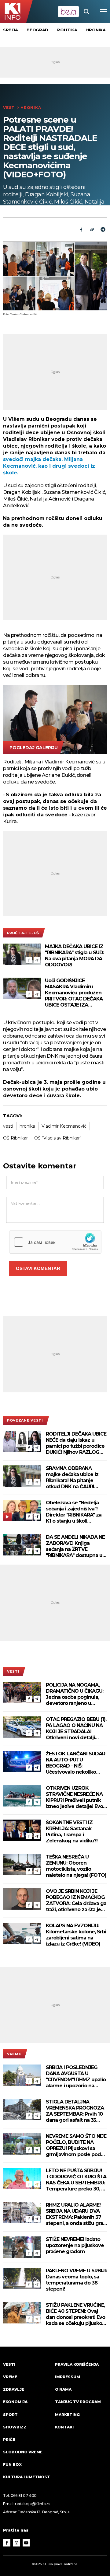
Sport (10, 2415)
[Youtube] (26, 2543)
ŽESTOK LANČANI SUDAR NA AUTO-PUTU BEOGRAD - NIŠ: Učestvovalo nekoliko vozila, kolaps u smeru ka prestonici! (75, 1763)
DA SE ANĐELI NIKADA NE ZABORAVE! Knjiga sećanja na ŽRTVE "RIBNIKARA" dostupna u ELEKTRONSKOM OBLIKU (75, 1546)
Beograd (37, 30)
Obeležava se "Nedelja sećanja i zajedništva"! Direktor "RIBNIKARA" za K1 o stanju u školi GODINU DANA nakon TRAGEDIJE (74, 1512)
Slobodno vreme (23, 2452)
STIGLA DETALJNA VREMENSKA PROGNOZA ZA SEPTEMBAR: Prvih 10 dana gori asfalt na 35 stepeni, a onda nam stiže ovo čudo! (76, 2111)
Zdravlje (14, 2389)
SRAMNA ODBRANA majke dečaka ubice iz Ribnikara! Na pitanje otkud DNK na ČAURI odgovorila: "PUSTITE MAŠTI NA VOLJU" (72, 1478)
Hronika (96, 30)
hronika (27, 1126)
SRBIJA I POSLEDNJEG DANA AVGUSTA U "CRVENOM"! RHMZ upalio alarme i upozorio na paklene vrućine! (76, 2077)
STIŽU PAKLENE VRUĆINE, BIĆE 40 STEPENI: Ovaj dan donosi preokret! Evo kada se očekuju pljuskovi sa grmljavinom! (76, 2314)
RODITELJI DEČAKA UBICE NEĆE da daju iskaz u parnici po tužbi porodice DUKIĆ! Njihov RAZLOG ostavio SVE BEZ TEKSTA (76, 1443)
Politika (67, 30)
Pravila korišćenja (77, 2364)
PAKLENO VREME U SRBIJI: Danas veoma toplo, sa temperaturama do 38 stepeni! (76, 2280)
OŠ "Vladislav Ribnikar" (58, 1138)
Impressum (68, 2377)
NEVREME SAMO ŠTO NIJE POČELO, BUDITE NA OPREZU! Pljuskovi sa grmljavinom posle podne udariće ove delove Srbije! (76, 2145)
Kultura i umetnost (27, 2477)
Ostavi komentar (38, 1268)
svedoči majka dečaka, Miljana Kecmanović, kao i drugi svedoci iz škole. (49, 466)
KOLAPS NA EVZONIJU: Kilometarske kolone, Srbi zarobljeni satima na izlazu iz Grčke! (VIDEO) (76, 1935)
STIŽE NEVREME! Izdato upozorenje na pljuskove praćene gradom (75, 2245)
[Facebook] (29, 960)
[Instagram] (16, 2543)
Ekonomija (15, 2402)
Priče (9, 2440)
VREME (14, 2054)
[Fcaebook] (81, 229)
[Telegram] (103, 229)
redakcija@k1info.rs (32, 2504)
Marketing (67, 2415)
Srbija (10, 30)
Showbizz (15, 2427)
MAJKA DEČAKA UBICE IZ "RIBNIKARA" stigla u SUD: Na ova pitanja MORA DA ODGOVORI (74, 956)
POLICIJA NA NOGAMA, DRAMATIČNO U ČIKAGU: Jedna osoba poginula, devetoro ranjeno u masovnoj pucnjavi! (75, 1694)
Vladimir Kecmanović (64, 1126)
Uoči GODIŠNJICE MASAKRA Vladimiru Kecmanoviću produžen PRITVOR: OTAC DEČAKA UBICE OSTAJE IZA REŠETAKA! (74, 993)
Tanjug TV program (78, 2402)
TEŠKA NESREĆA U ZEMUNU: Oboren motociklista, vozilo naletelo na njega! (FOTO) (76, 1866)
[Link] (92, 229)
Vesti (9, 108)
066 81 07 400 (24, 2496)
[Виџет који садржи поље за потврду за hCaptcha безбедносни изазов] (55, 1242)
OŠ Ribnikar (15, 1138)
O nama (63, 2389)
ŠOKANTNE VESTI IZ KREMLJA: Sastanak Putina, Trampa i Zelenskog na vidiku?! (72, 1832)
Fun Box (12, 2464)
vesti (8, 1126)
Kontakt (65, 2427)
